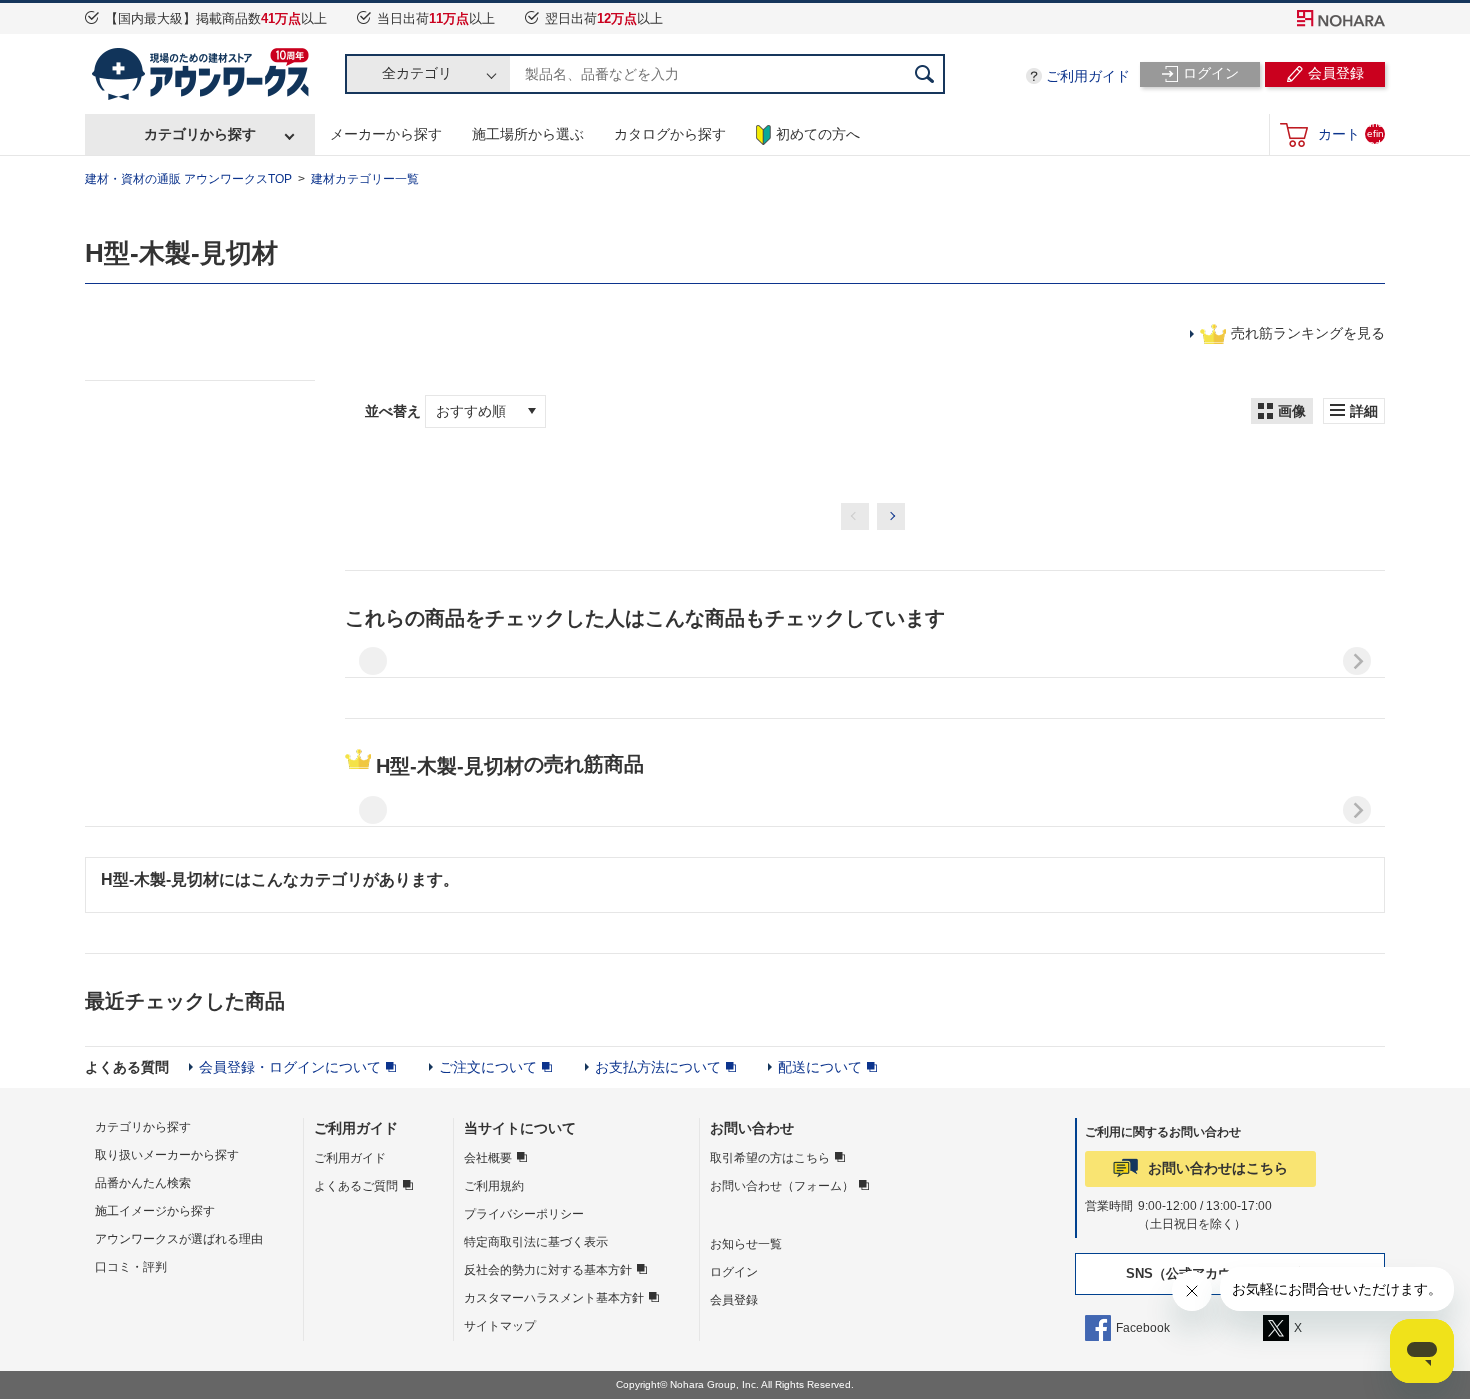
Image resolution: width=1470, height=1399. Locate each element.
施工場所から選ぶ (528, 134)
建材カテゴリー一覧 (365, 179)
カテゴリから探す (200, 134)
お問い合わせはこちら (1218, 1168)
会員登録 (734, 1300)
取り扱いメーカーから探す (167, 1155)
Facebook (1143, 1328)
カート (1351, 133)
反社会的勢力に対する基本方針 (548, 1270)
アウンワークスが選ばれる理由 (179, 1239)
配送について (820, 1067)
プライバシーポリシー (524, 1214)
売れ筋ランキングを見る (1308, 333)
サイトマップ (500, 1326)
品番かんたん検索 (143, 1183)
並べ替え (395, 411)
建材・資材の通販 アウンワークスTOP (188, 179)
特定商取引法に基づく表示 (536, 1242)
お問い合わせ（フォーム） (782, 1186)
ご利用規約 (494, 1186)
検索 (925, 74)
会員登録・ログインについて (290, 1067)
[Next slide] (1357, 661)
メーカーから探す (386, 134)
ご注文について (488, 1067)
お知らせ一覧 (746, 1244)
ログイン (734, 1272)
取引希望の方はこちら (770, 1158)
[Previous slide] (373, 661)
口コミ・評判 (131, 1267)
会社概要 (488, 1158)
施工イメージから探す (155, 1211)
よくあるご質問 (356, 1186)
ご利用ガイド (1088, 76)
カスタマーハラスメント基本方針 (554, 1298)
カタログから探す (670, 134)
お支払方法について (658, 1067)
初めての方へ (818, 134)
